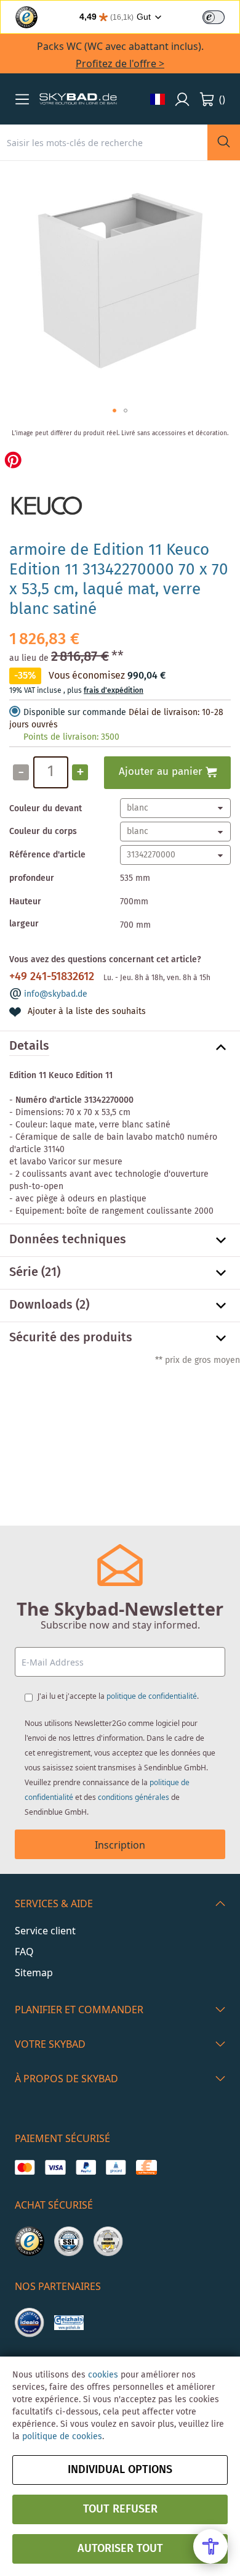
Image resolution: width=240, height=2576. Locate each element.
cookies (103, 2375)
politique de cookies (62, 2437)
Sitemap (34, 1973)
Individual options (120, 2470)
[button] (22, 99)
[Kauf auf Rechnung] (146, 2167)
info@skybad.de (56, 994)
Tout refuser (120, 2509)
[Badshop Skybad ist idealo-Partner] (30, 2323)
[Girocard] (116, 2167)
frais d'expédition (114, 691)
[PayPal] (86, 2167)
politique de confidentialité (152, 1696)
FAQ (24, 1952)
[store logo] (78, 99)
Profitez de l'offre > (120, 63)
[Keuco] (46, 525)
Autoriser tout (120, 2549)
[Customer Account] (182, 99)
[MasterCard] (25, 2167)
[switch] (214, 17)
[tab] (120, 1047)
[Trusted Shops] (30, 2241)
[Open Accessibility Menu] (210, 2546)
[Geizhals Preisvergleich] (69, 2323)
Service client (45, 1931)
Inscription (120, 1845)
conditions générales (134, 1797)
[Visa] (55, 2167)
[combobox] (104, 142)
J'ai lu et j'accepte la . (118, 1696)
